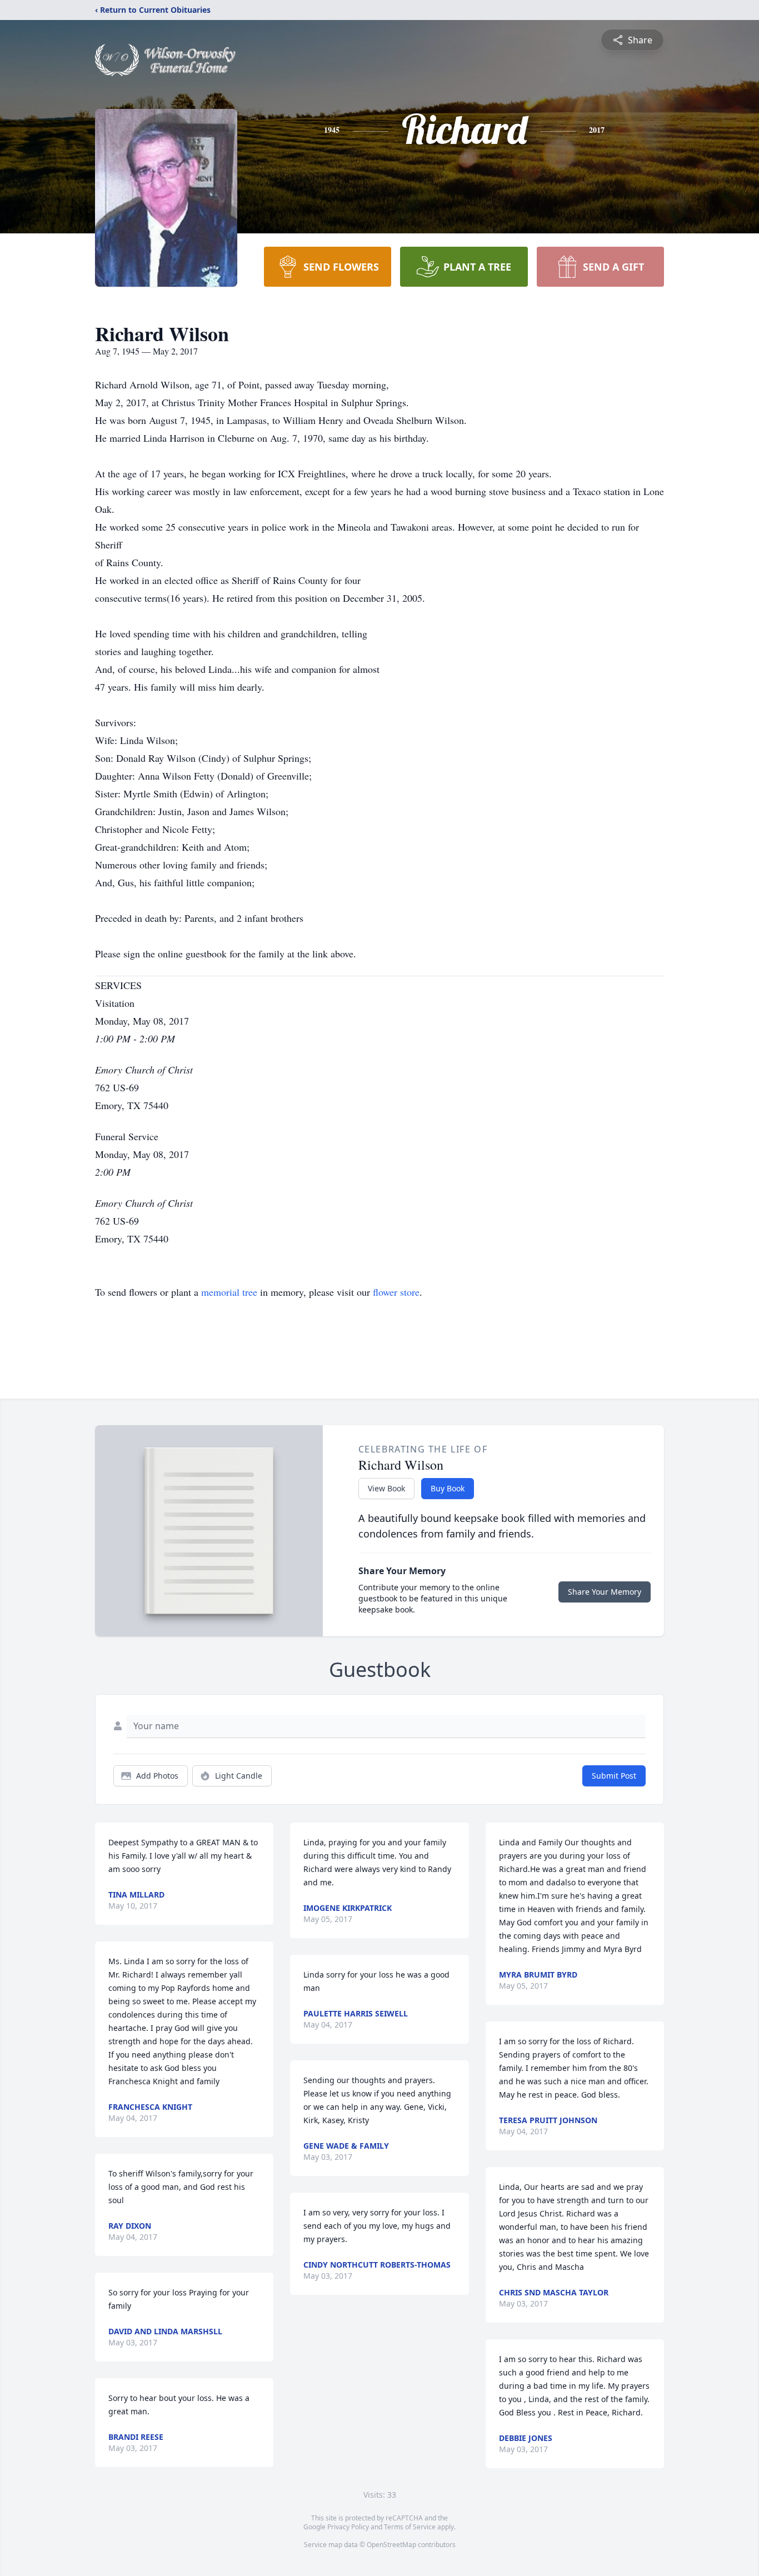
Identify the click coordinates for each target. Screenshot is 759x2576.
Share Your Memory (605, 1592)
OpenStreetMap (391, 2545)
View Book (386, 1488)
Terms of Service (410, 2527)
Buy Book (448, 1488)
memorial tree (229, 1292)
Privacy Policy (348, 2527)
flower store (396, 1292)
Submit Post (614, 1776)
